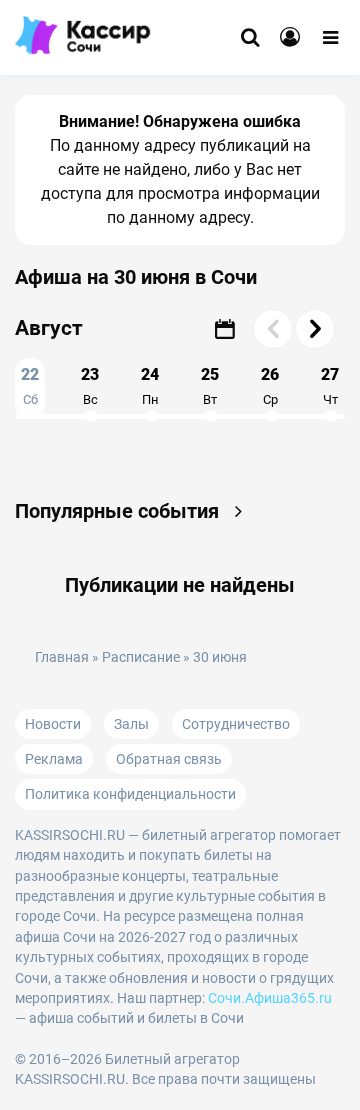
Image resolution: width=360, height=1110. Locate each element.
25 (210, 386)
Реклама (54, 759)
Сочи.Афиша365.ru (270, 998)
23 (90, 386)
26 (270, 386)
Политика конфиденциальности (130, 794)
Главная (62, 657)
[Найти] (250, 37)
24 (150, 386)
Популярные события (119, 511)
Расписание (141, 657)
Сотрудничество (236, 724)
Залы (131, 724)
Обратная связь (169, 759)
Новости (53, 724)
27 (330, 386)
